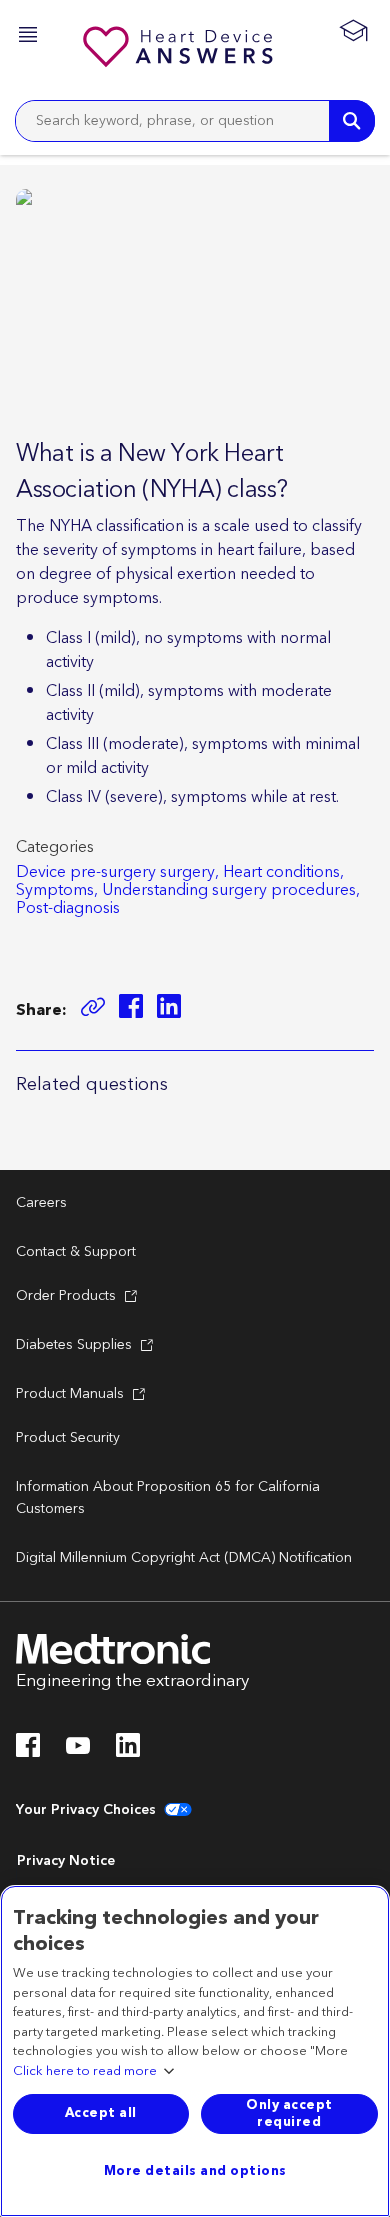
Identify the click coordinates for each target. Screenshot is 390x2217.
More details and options (195, 2171)
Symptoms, (57, 890)
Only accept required (289, 2113)
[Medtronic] (180, 50)
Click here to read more (85, 2072)
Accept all (101, 2113)
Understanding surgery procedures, (231, 890)
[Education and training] (353, 30)
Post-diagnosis (68, 908)
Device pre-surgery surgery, (117, 872)
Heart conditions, (283, 872)
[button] (30, 37)
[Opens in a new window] (131, 1009)
